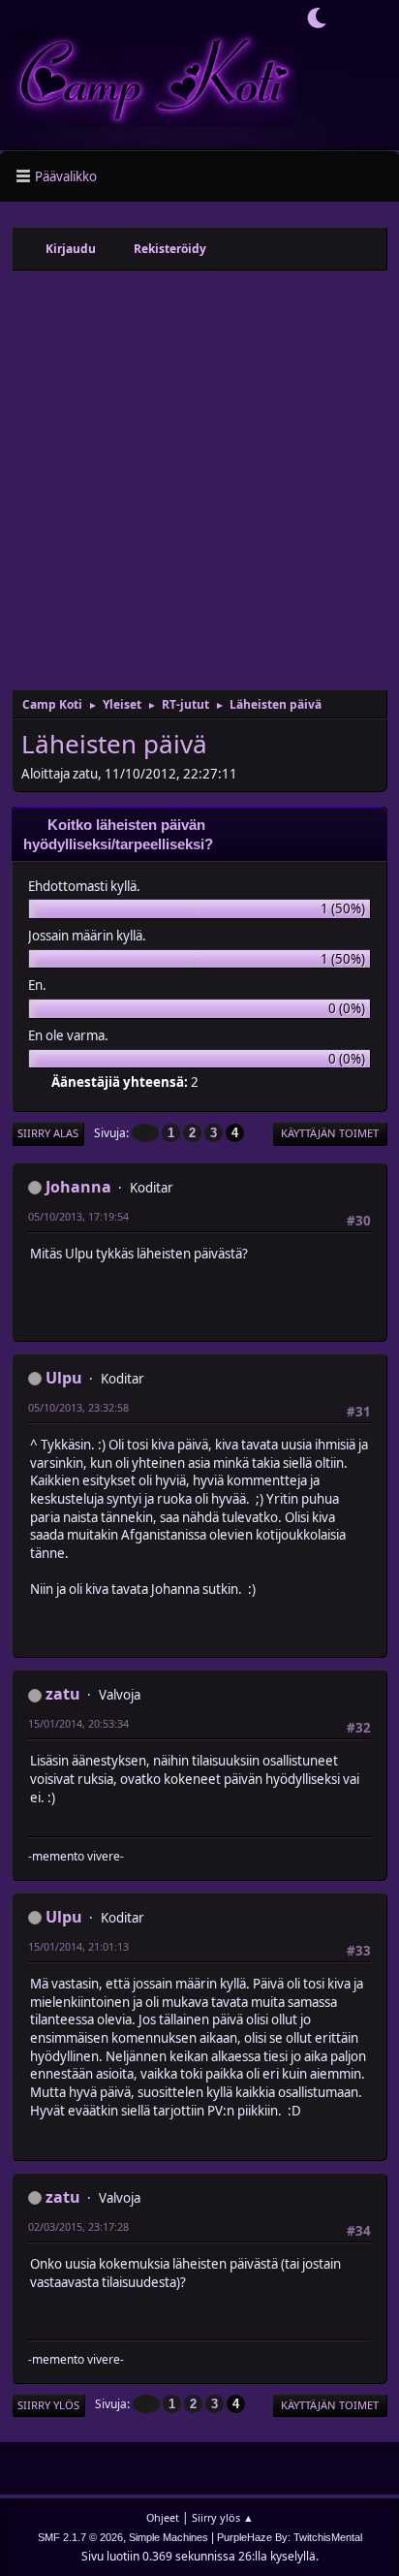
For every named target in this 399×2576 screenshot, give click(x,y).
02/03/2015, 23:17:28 (78, 2226)
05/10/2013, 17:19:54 (78, 1216)
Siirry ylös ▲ (223, 2517)
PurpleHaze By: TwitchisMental (290, 2537)
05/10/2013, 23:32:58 (78, 1407)
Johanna (78, 1187)
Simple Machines (169, 2537)
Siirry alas (48, 1133)
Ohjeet (163, 2517)
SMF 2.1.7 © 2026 (80, 2537)
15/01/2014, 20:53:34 (78, 1723)
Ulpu (64, 1378)
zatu (63, 1694)
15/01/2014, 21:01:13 (78, 1946)
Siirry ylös (48, 2405)
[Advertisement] (199, 480)
